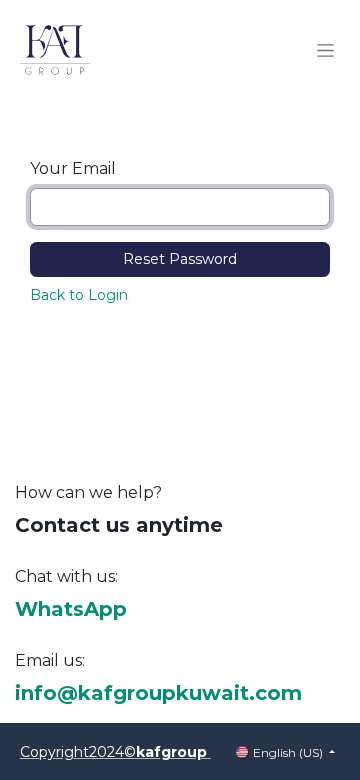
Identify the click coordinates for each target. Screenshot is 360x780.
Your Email (73, 168)
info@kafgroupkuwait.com (158, 693)
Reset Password (180, 259)
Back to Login (79, 295)
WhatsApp (71, 609)
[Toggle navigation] (325, 50)
